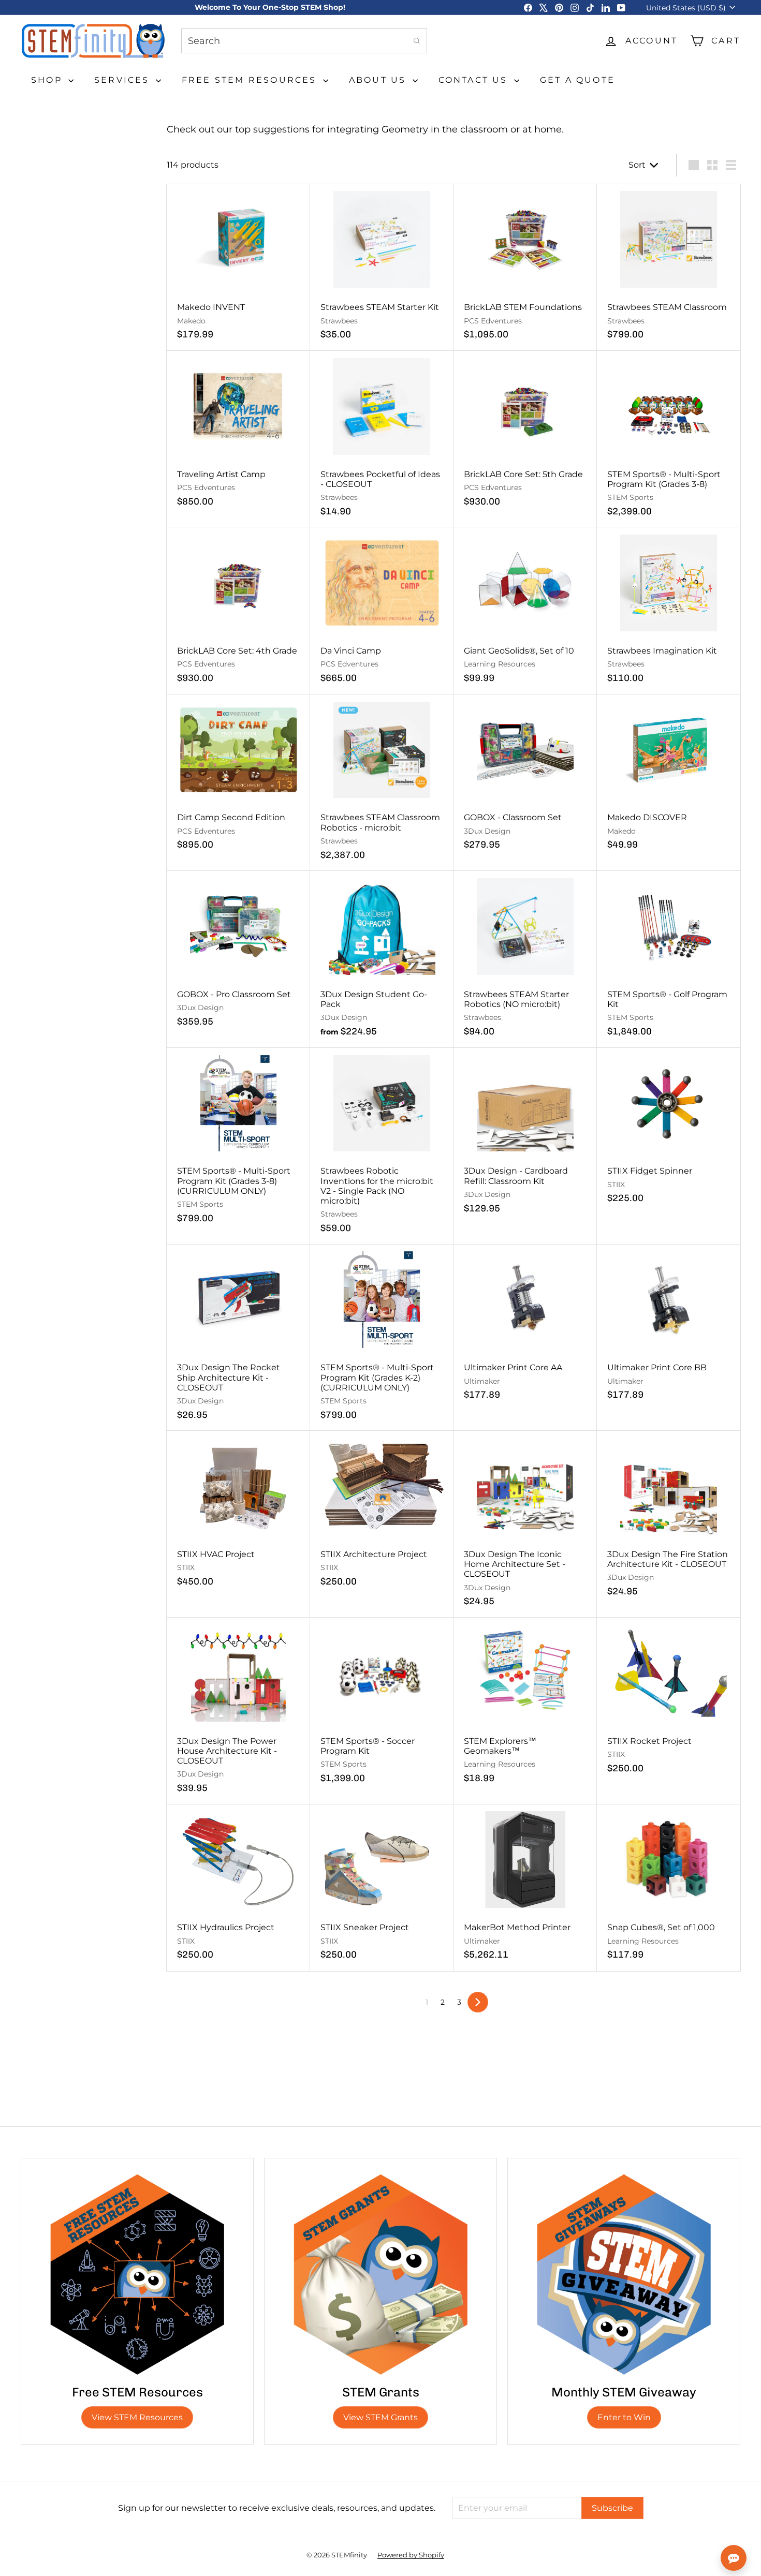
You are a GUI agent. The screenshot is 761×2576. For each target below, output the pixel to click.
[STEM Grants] (380, 2274)
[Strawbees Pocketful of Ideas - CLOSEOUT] (382, 439)
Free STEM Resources (251, 80)
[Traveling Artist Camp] (238, 434)
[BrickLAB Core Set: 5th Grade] (525, 434)
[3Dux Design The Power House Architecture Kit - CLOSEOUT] (238, 1711)
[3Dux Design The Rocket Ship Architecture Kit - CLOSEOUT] (238, 1338)
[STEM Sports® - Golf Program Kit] (669, 959)
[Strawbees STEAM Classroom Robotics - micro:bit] (382, 783)
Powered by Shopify (411, 2555)
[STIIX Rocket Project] (669, 1701)
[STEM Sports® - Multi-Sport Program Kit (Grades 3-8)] (669, 439)
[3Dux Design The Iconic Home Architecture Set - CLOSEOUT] (525, 1524)
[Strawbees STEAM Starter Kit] (382, 268)
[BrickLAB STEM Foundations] (525, 268)
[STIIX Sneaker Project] (382, 1888)
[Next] (478, 2002)
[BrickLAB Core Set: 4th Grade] (238, 611)
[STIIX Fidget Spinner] (669, 1131)
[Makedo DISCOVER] (669, 778)
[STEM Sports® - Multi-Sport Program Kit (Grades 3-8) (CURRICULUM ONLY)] (238, 1141)
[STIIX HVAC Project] (238, 1514)
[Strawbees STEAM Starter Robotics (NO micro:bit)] (525, 959)
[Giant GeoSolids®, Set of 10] (525, 611)
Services (124, 80)
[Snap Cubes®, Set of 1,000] (669, 1888)
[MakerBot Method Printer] (525, 1888)
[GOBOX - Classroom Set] (525, 778)
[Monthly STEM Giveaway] (624, 2274)
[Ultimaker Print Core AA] (525, 1328)
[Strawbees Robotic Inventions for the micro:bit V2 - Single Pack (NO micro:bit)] (382, 1146)
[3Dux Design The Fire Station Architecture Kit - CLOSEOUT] (669, 1519)
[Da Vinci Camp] (382, 611)
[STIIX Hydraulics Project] (238, 1888)
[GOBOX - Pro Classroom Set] (238, 954)
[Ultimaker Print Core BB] (669, 1328)
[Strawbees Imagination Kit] (669, 611)
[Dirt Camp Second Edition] (238, 778)
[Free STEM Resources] (137, 2274)
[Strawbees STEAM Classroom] (669, 268)
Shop (48, 80)
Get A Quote (577, 80)
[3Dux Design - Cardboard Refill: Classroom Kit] (525, 1136)
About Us (379, 80)
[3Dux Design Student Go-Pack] (382, 959)
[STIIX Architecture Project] (382, 1514)
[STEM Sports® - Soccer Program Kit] (382, 1706)
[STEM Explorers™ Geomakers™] (525, 1706)
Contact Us (475, 80)
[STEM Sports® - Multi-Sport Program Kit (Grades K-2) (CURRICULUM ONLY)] (382, 1338)
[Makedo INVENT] (238, 268)
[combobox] (304, 41)
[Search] (417, 41)
